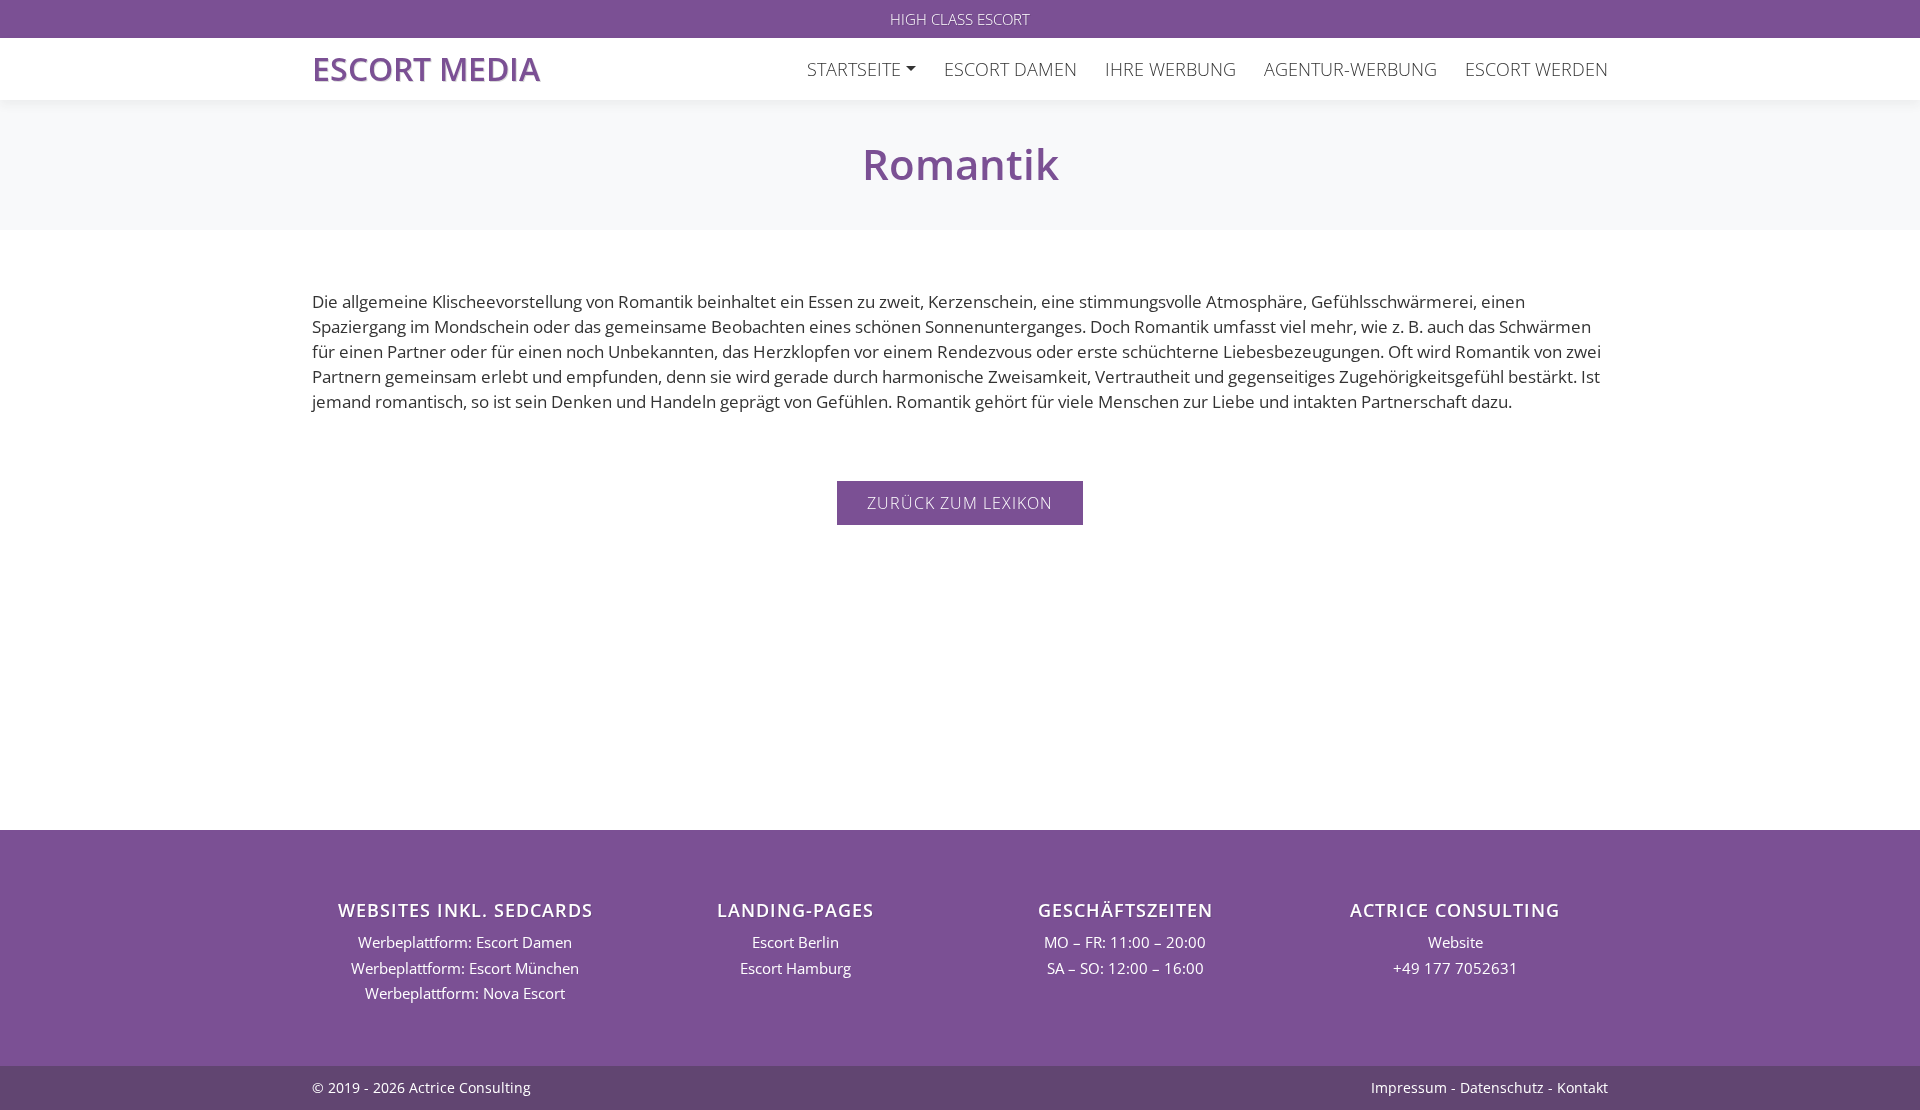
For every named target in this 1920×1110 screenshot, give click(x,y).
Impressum (1409, 1087)
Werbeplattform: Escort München (465, 968)
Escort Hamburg (795, 968)
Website (1455, 942)
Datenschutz (1502, 1087)
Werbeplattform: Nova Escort (465, 993)
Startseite (854, 69)
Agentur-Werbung (1350, 69)
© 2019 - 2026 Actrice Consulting (421, 1087)
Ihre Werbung (1170, 69)
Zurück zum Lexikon (960, 503)
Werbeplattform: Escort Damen (465, 942)
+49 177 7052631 (1455, 968)
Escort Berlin (795, 942)
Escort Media (426, 68)
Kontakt (1582, 1087)
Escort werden (1536, 69)
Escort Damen (1010, 69)
